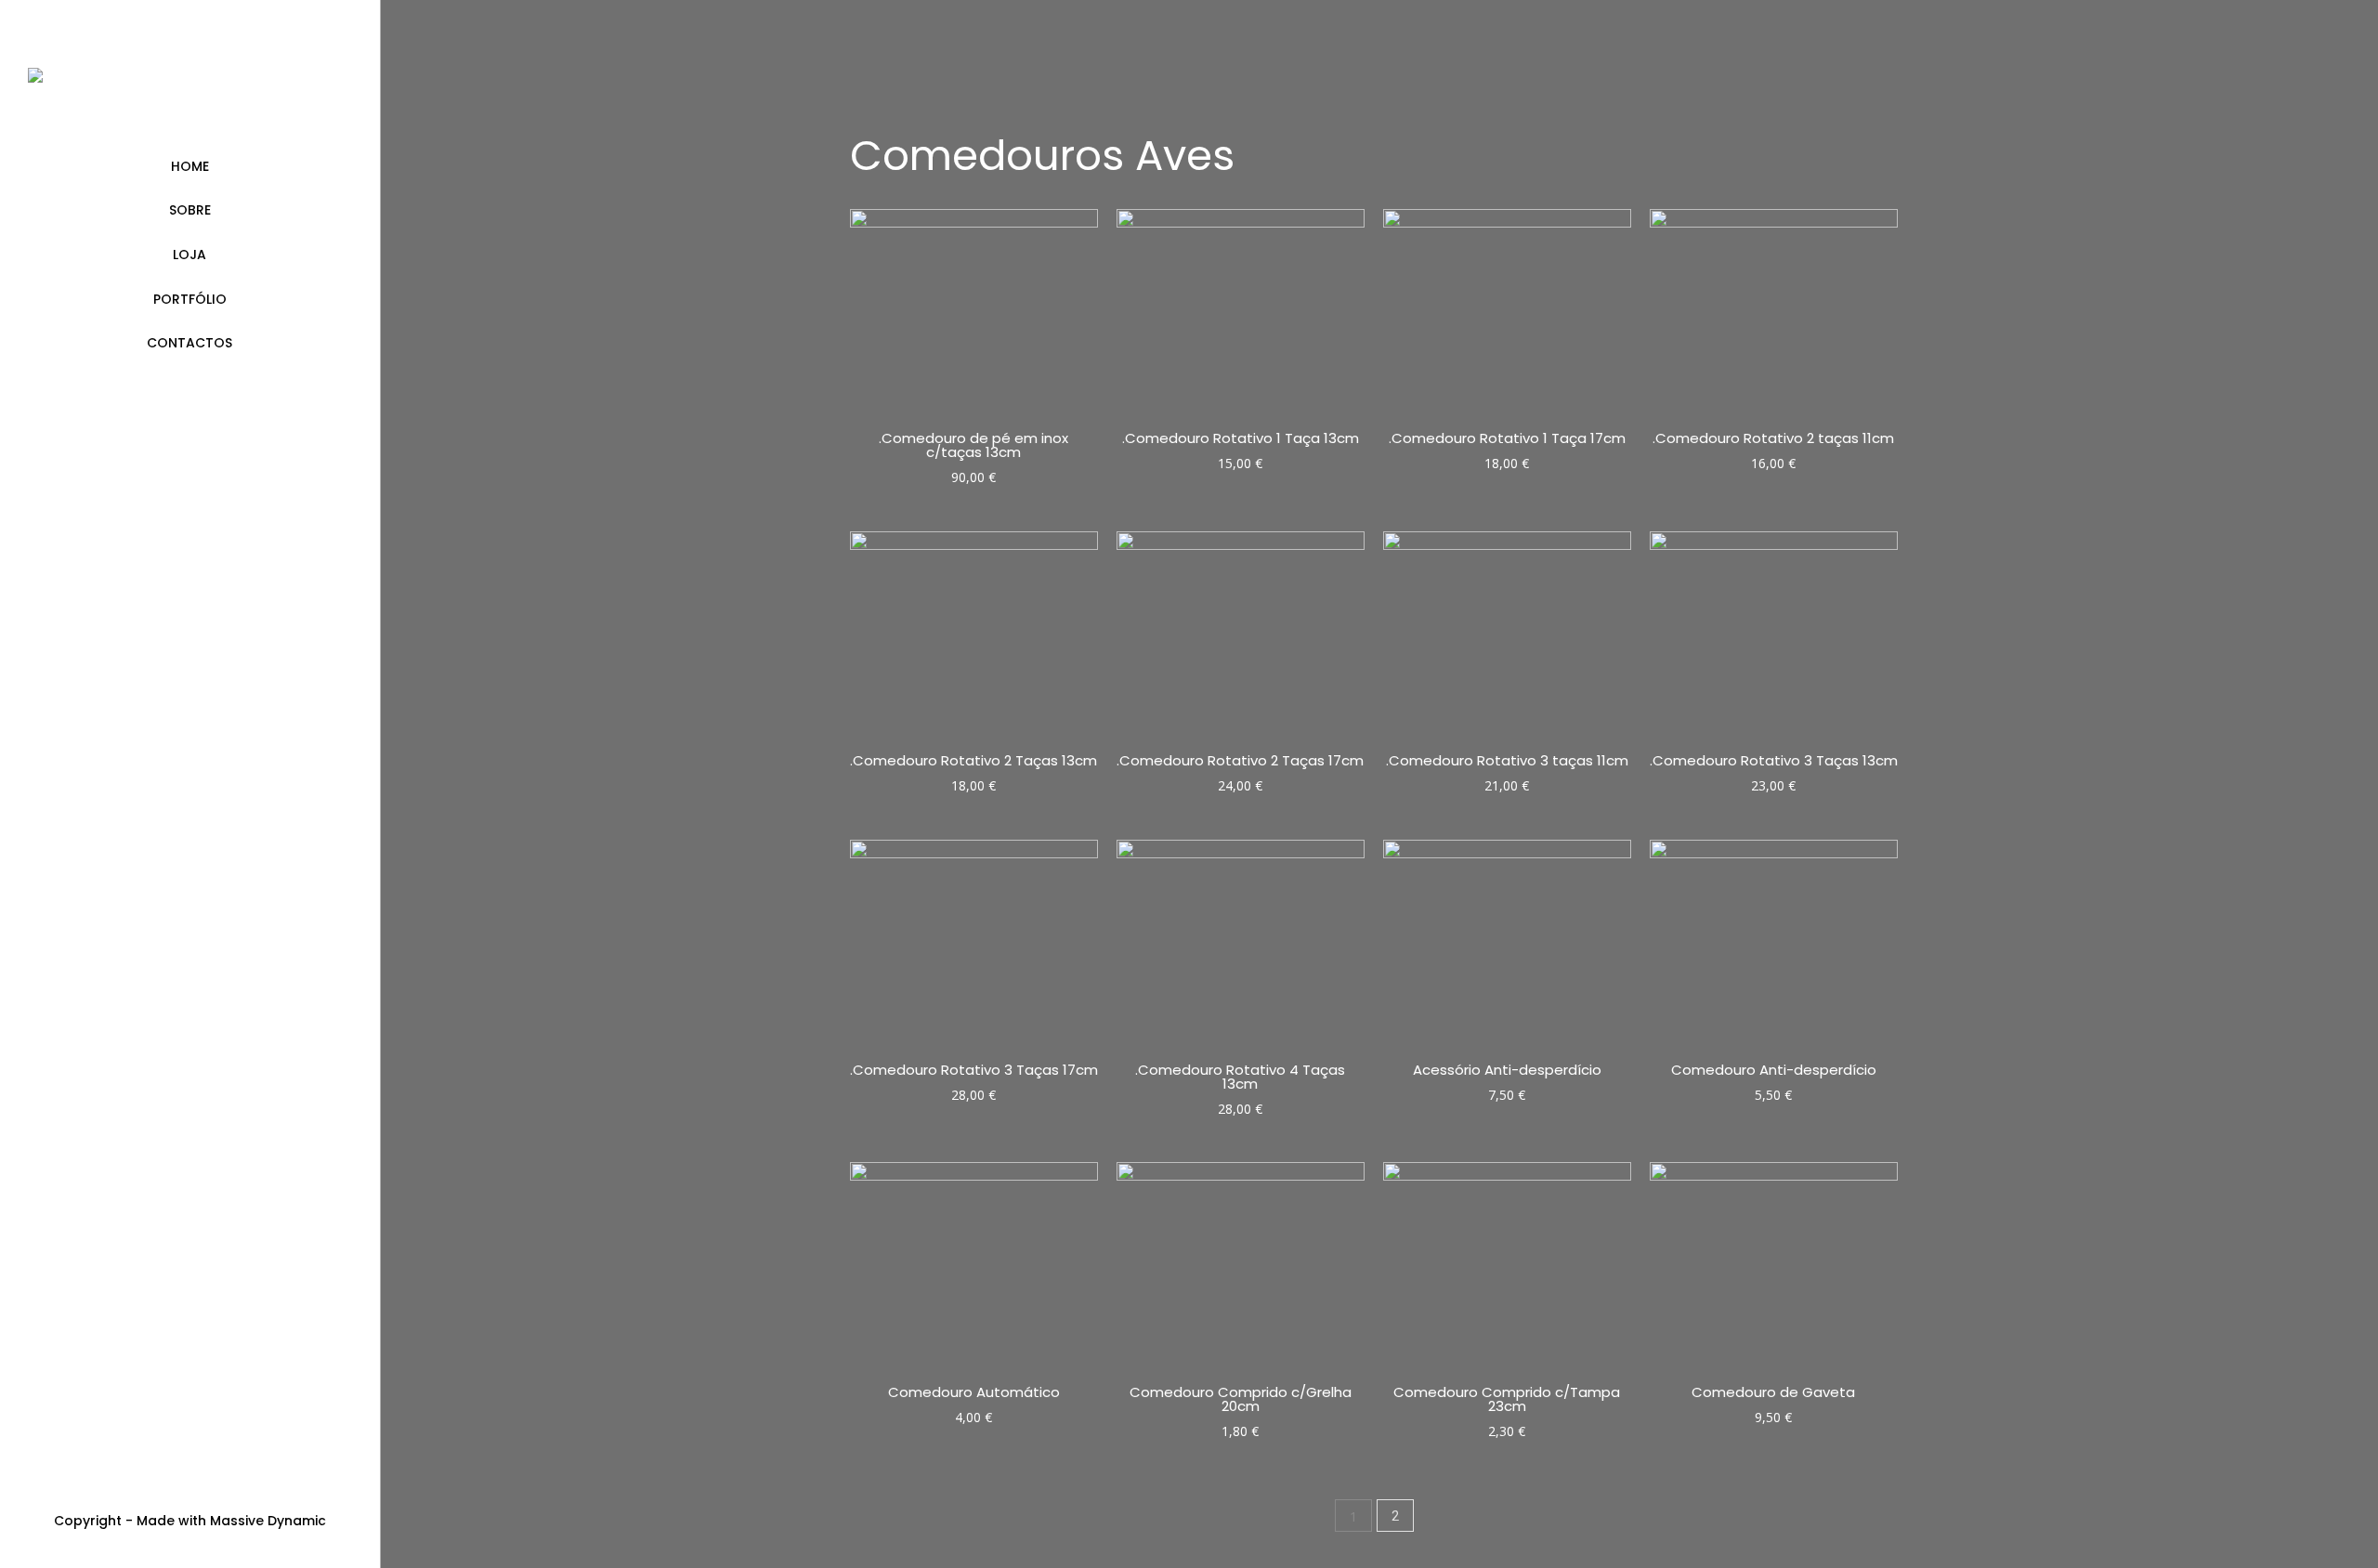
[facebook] (190, 1485)
